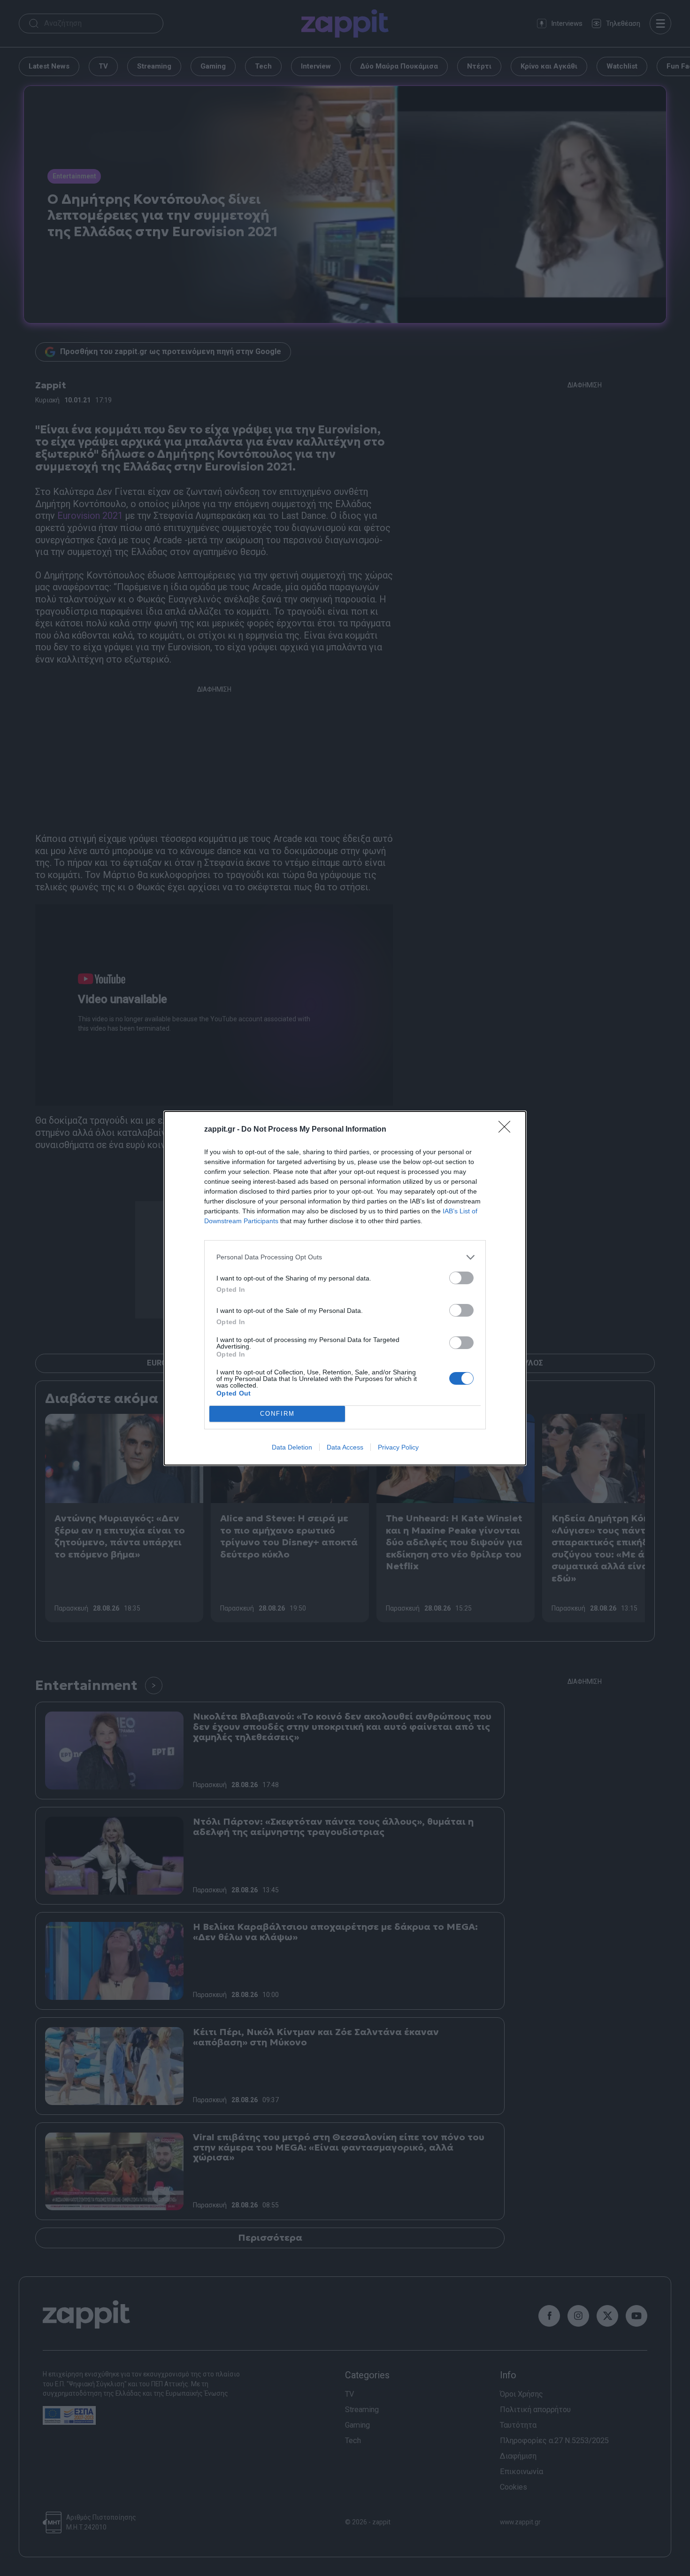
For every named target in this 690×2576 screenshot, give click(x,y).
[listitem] (345, 1257)
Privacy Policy (398, 1447)
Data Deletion (292, 1447)
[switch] (461, 1278)
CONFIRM (277, 1414)
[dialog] (345, 1288)
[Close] (507, 1130)
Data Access (345, 1447)
